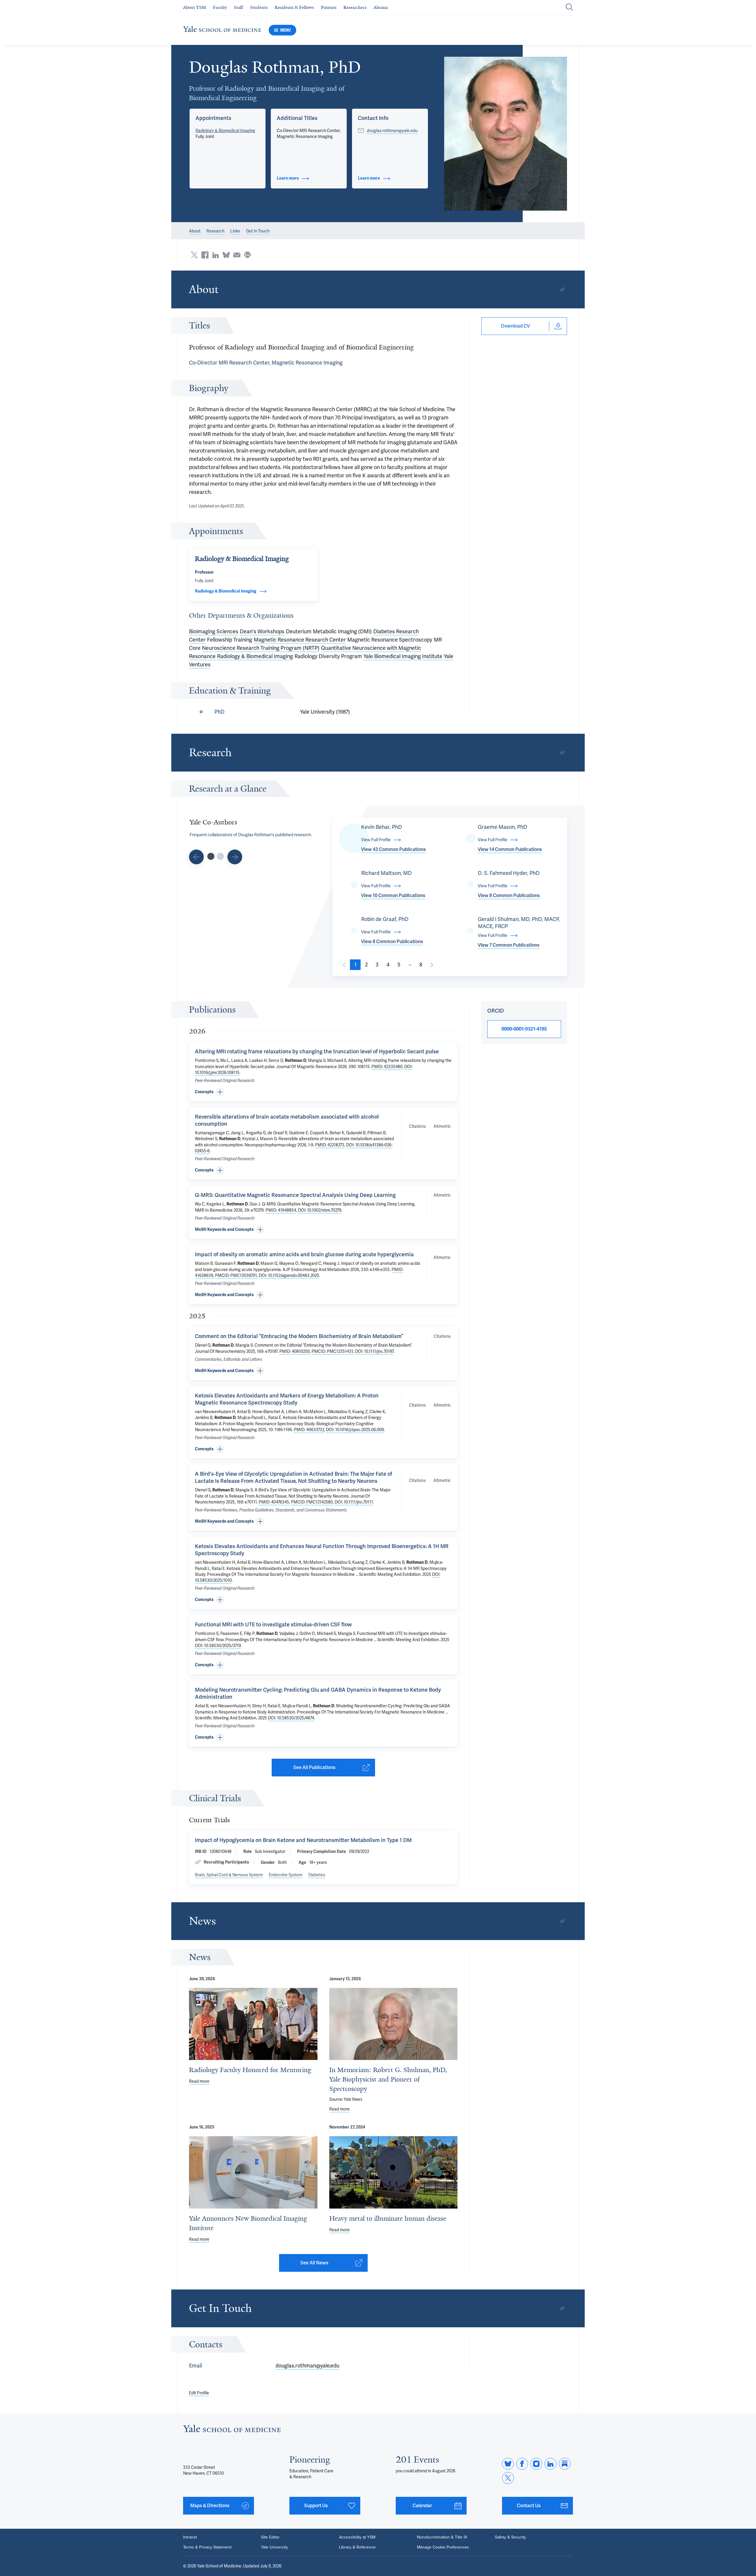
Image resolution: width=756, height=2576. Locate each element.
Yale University (274, 2547)
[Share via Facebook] (205, 255)
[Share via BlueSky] (226, 255)
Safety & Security (510, 2537)
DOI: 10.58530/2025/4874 (291, 1718)
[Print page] (247, 255)
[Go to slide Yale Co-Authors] (211, 856)
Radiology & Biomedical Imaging (225, 131)
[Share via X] (194, 255)
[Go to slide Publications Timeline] (196, 857)
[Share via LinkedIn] (216, 255)
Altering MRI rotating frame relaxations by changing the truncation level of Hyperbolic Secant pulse (317, 1051)
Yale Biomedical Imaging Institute (403, 656)
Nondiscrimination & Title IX (442, 2537)
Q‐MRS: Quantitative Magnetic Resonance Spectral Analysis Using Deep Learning (295, 1195)
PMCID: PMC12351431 (332, 1351)
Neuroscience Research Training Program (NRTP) (261, 648)
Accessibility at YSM (357, 2537)
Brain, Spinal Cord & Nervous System (229, 1875)
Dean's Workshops (262, 631)
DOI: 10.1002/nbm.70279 (320, 1210)
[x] (508, 2478)
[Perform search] (569, 8)
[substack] (565, 2464)
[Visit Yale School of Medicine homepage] (232, 2430)
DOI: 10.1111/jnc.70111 (354, 1502)
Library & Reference (357, 2547)
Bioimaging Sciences (214, 631)
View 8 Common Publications (509, 895)
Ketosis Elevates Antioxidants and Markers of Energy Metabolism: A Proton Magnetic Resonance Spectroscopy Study (287, 1399)
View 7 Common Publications (509, 945)
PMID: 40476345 (274, 1502)
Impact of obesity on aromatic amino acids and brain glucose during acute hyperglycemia (304, 1254)
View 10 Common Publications (393, 895)
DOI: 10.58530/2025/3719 (218, 1646)
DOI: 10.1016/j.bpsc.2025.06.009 (355, 1430)
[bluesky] (508, 2464)
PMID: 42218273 (330, 1145)
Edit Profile (199, 2393)
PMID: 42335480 (387, 1067)
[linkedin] (550, 2464)
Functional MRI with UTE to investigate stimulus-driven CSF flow (273, 1624)
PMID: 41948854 (281, 1210)
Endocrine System (286, 1875)
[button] (506, 134)
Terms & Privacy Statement (207, 2547)
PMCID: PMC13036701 (236, 1275)
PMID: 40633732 (309, 1430)
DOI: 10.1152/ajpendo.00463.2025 (289, 1275)
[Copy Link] (562, 289)
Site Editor (270, 2537)
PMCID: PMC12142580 (312, 1502)
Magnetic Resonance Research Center (300, 640)
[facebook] (522, 2464)
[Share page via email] (237, 255)
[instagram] (536, 2464)
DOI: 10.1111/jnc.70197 (374, 1351)
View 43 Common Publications (394, 849)
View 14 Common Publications (510, 849)
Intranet (190, 2537)
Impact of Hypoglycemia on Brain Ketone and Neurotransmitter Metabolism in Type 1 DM (303, 1840)
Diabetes (317, 1875)
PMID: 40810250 (295, 1351)
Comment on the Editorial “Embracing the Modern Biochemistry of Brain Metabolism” (299, 1336)
